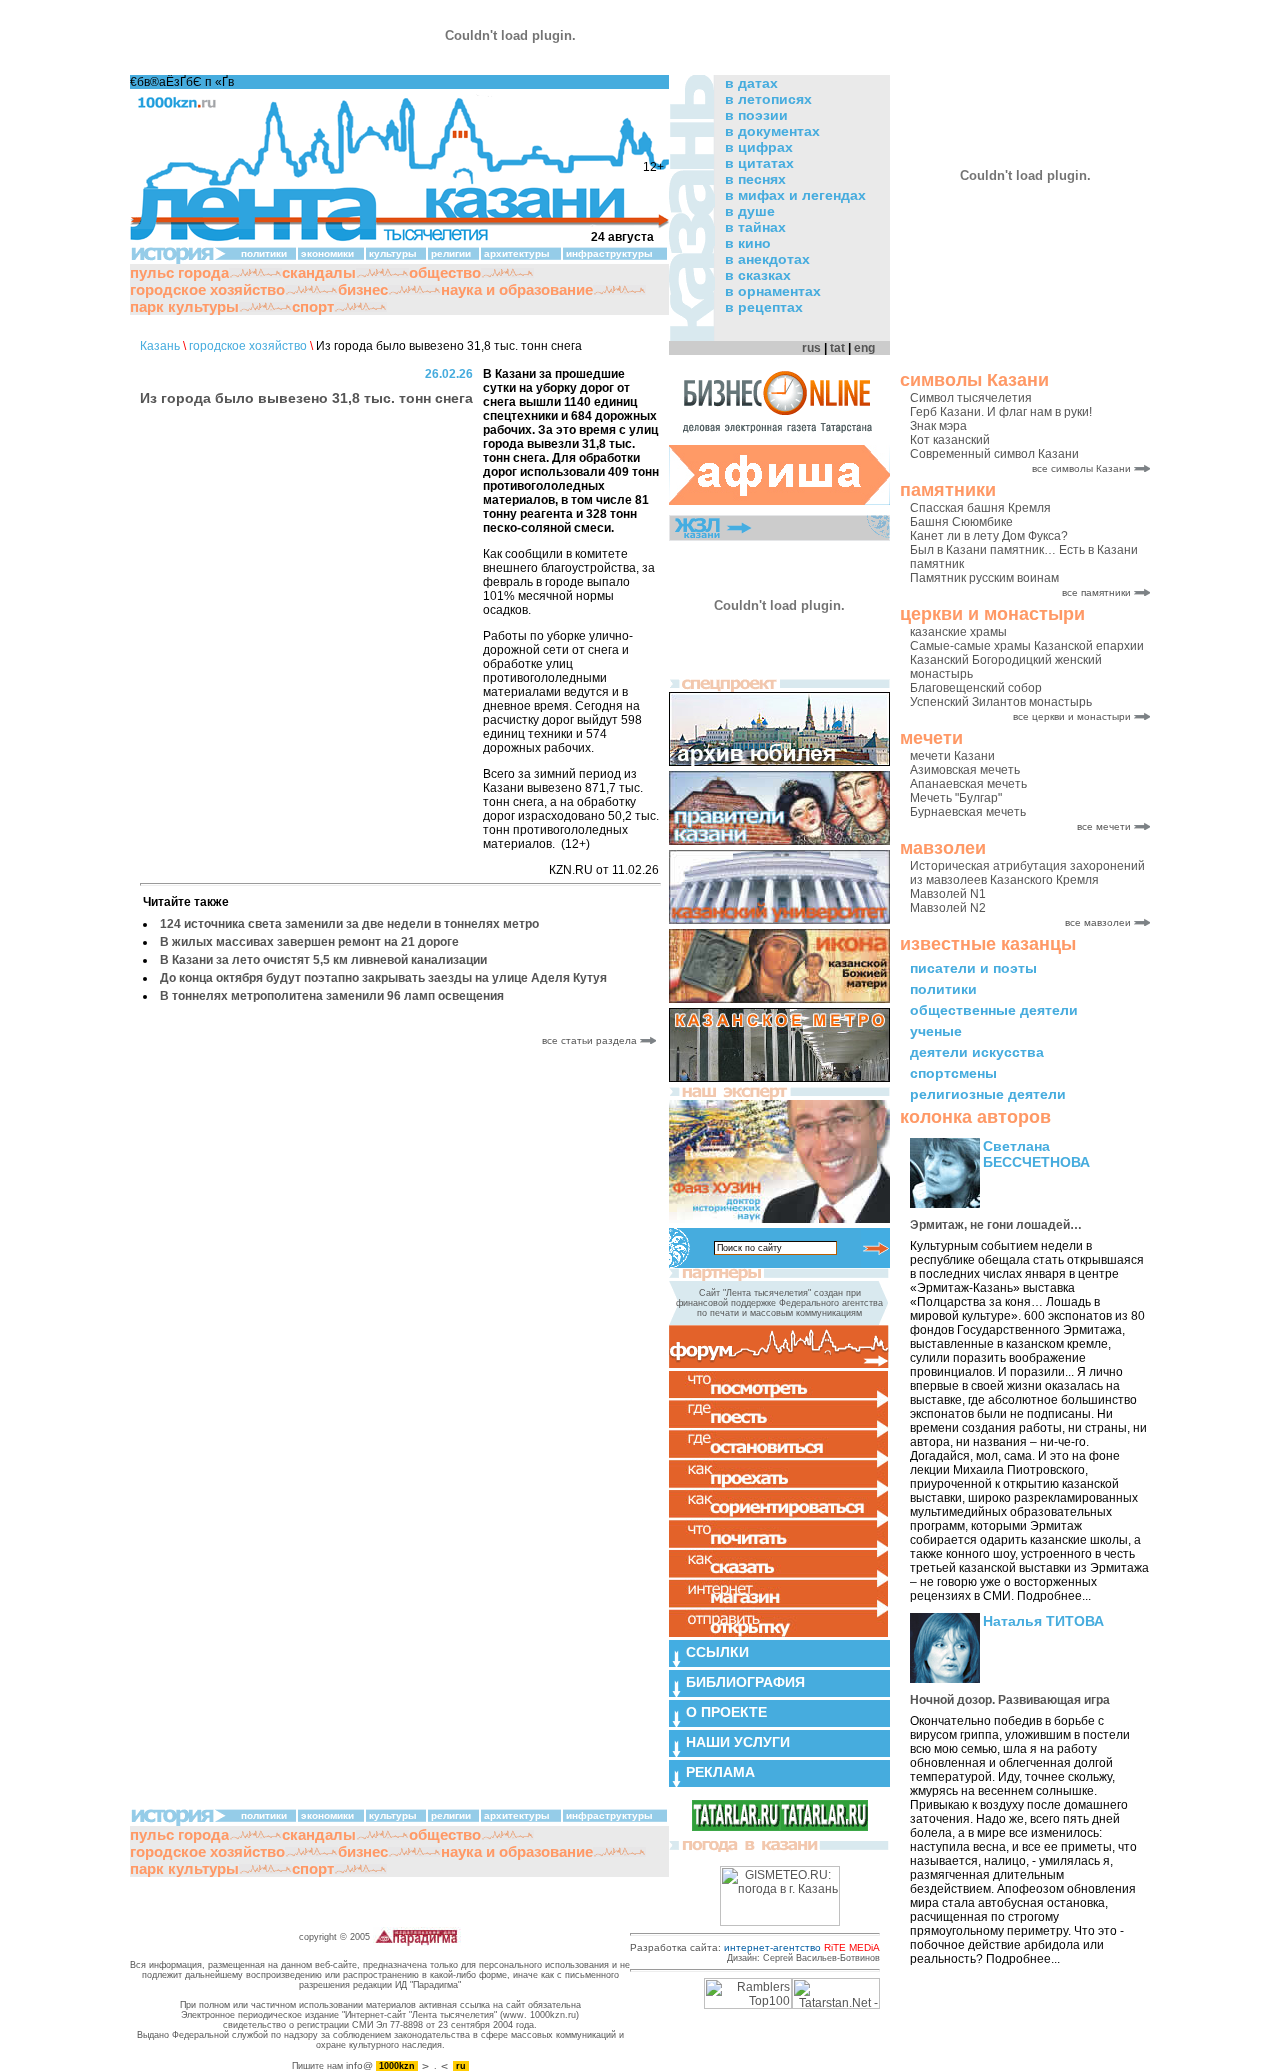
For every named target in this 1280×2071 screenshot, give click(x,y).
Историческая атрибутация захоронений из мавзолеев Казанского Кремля (1027, 873)
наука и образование (517, 289)
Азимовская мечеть (965, 770)
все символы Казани (1081, 468)
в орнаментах (773, 291)
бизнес (363, 289)
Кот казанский (950, 440)
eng (864, 348)
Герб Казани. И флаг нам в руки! (1001, 412)
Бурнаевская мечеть (968, 812)
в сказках (758, 275)
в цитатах (759, 163)
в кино (748, 243)
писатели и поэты (973, 968)
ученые (936, 1031)
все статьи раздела (591, 1040)
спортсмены (953, 1073)
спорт (313, 306)
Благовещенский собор (976, 688)
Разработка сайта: (755, 1947)
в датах (751, 83)
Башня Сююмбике (961, 522)
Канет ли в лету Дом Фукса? (989, 536)
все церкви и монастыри (1072, 716)
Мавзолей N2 (948, 908)
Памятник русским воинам (984, 578)
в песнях (755, 179)
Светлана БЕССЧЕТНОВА (1036, 1154)
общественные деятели (994, 1010)
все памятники (1096, 592)
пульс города (179, 272)
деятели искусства (977, 1052)
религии (451, 253)
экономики (327, 253)
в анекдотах (767, 259)
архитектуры (517, 253)
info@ (359, 2065)
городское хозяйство (207, 289)
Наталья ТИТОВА (1043, 1621)
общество (445, 272)
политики (943, 989)
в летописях (768, 99)
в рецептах (764, 307)
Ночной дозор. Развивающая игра (1010, 1700)
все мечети (1104, 826)
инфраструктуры (609, 253)
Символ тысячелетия (971, 398)
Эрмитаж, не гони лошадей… (996, 1225)
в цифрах (759, 147)
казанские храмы (958, 632)
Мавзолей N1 (948, 894)
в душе (750, 211)
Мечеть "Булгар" (956, 798)
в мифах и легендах (795, 195)
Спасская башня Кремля (980, 508)
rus (811, 348)
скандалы (319, 272)
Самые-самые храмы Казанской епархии (1027, 646)
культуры (393, 253)
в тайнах (755, 227)
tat (837, 348)
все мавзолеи (1098, 922)
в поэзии (756, 115)
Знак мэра (938, 426)
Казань (160, 346)
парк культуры (184, 306)
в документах (772, 131)
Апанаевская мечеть (968, 784)
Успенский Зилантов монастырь (1001, 702)
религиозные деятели (988, 1094)
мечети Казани (952, 756)
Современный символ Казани (994, 454)
